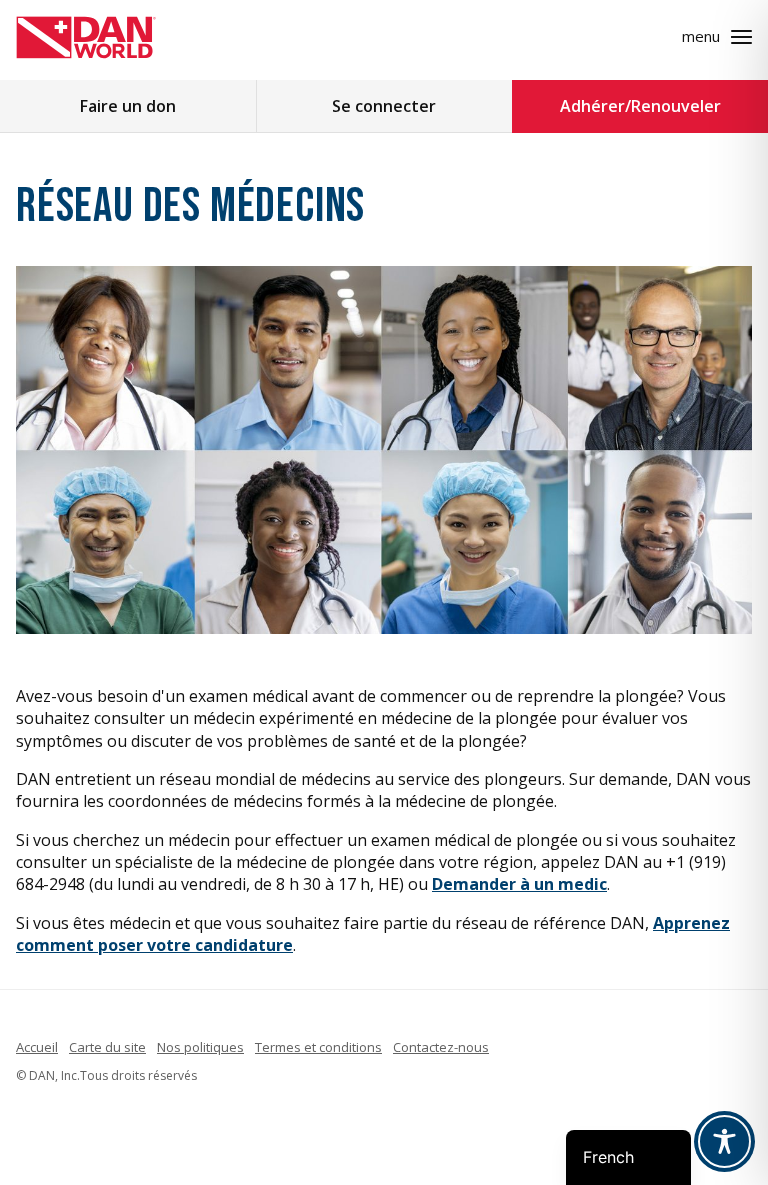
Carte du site (107, 1047)
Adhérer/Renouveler (640, 106)
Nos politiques (200, 1047)
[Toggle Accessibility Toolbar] (724, 1141)
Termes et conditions (318, 1047)
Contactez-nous (441, 1047)
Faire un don (128, 106)
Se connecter (384, 106)
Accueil (37, 1047)
